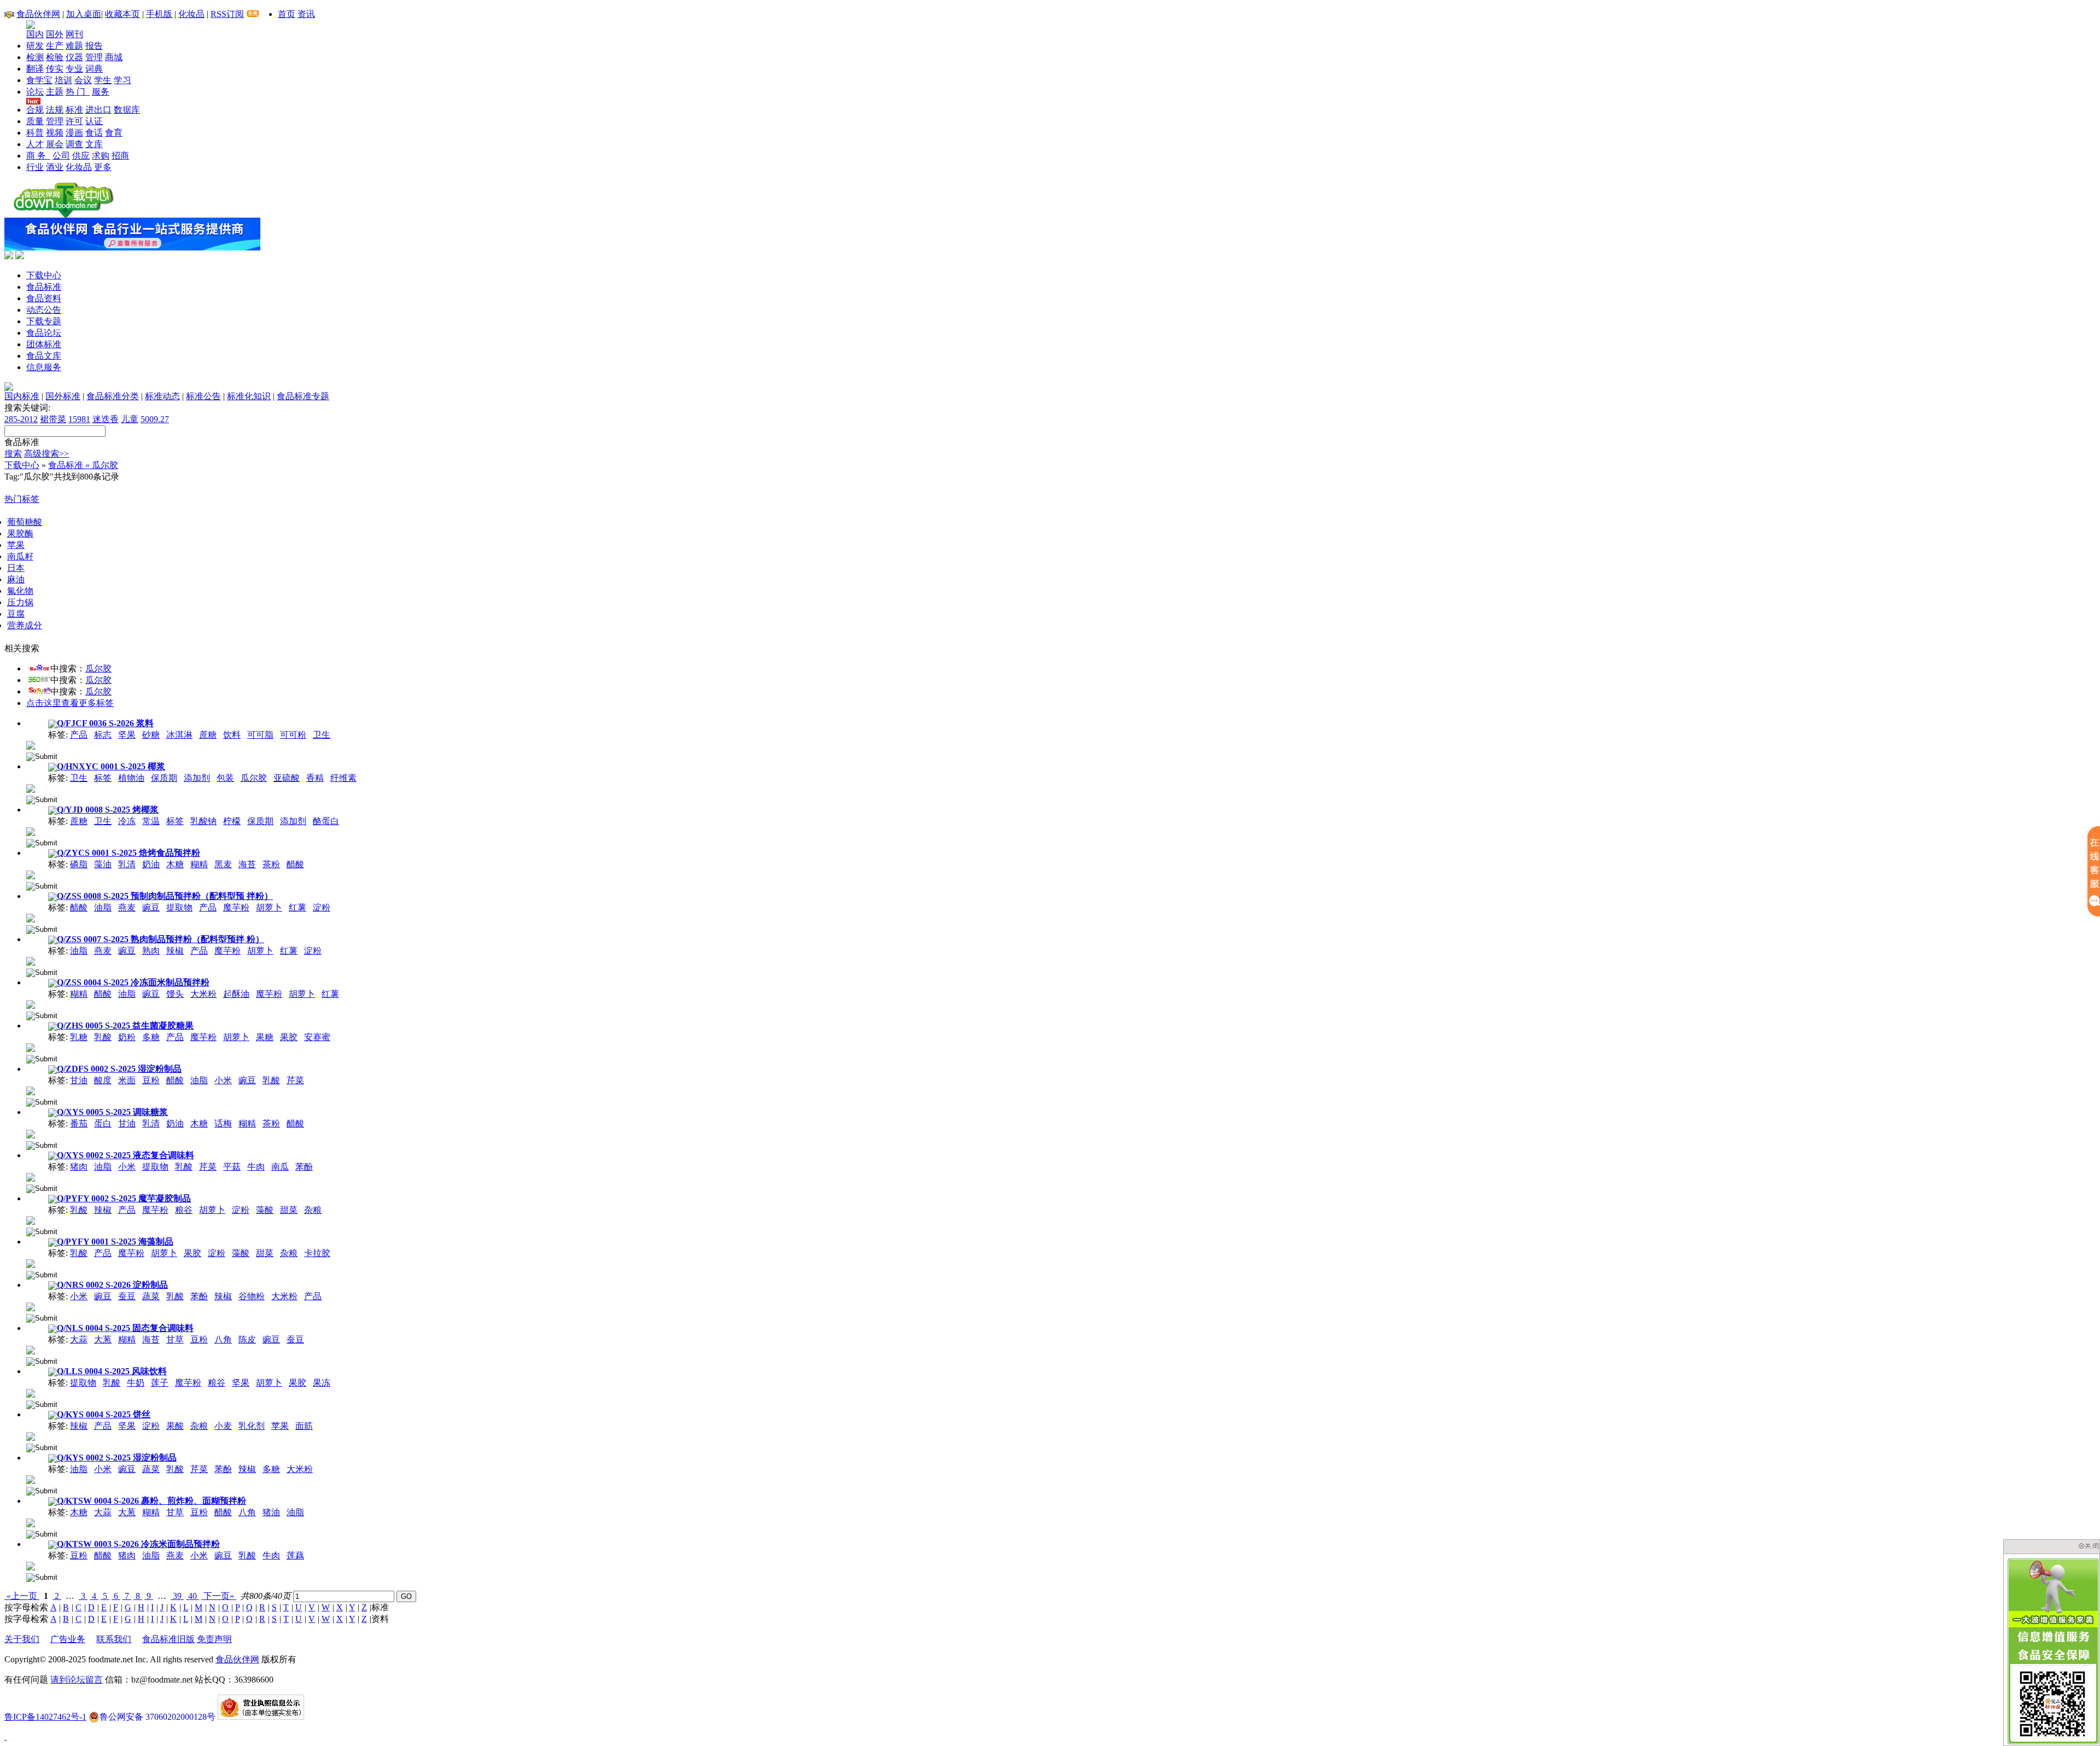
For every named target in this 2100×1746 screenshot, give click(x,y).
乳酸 (103, 1037)
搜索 (13, 454)
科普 (35, 133)
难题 (74, 46)
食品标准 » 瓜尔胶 (83, 465)
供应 (81, 156)
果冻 (322, 1383)
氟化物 (20, 591)
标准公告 (203, 396)
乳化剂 (252, 1426)
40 (192, 1596)
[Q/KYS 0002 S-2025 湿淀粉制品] (31, 1479)
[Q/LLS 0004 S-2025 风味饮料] (31, 1392)
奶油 (151, 864)
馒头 (175, 994)
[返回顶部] (5, 1736)
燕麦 (127, 907)
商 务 (38, 156)
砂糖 (151, 735)
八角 (223, 1339)
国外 (55, 34)
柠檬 (232, 821)
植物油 (131, 778)
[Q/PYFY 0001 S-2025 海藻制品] (31, 1263)
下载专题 (44, 321)
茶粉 (271, 864)
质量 (35, 121)
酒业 (55, 167)
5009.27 (155, 419)
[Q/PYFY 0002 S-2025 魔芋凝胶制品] (31, 1220)
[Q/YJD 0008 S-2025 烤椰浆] (31, 831)
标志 (103, 735)
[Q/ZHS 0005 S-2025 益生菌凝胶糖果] (31, 1047)
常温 (151, 821)
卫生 (322, 735)
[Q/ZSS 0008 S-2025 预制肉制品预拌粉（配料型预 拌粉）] (31, 917)
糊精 (199, 864)
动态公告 (44, 310)
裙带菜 (53, 419)
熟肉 (151, 951)
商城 (114, 57)
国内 (35, 34)
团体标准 (44, 344)
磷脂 (79, 864)
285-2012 (21, 419)
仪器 (74, 57)
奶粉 (127, 1037)
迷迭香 (106, 419)
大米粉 (203, 994)
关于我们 (22, 1639)
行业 (35, 167)
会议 (83, 80)
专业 (74, 69)
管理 (94, 57)
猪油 (271, 1512)
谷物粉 (252, 1296)
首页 (287, 14)
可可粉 (293, 735)
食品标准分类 (113, 396)
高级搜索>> (46, 454)
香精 (315, 778)
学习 (122, 80)
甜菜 (289, 1210)
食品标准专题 (303, 396)
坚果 (127, 735)
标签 (103, 778)
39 (177, 1596)
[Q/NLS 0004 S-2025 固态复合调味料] (31, 1349)
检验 (55, 57)
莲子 (160, 1383)
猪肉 (79, 1167)
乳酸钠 (203, 821)
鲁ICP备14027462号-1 (45, 1717)
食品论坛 (44, 333)
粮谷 (184, 1210)
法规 (55, 110)
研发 (35, 46)
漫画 (74, 133)
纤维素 (343, 778)
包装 (225, 778)
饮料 (232, 735)
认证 (94, 121)
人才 (35, 144)
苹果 (16, 545)
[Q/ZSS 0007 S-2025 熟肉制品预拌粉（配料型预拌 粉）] (31, 960)
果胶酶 (20, 533)
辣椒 (175, 951)
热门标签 (22, 499)
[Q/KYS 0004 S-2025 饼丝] (31, 1436)
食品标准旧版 (168, 1639)
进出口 (98, 110)
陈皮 (247, 1339)
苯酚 (304, 1167)
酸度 (103, 1080)
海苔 (247, 864)
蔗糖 (208, 735)
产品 (79, 735)
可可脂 (260, 735)
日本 (16, 568)
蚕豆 (127, 1296)
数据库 (127, 110)
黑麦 (223, 864)
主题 (55, 92)
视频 (55, 133)
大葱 (103, 1339)
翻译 (35, 69)
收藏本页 (122, 14)
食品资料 (44, 298)
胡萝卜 (269, 907)
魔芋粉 (236, 907)
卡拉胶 (317, 1253)
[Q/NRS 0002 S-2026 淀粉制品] (31, 1306)
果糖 (265, 1037)
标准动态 (162, 396)
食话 (94, 133)
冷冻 (127, 821)
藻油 (103, 864)
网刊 (74, 34)
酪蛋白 (326, 821)
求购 (101, 156)
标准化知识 (249, 396)
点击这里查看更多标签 (70, 703)
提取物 (179, 907)
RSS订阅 (227, 14)
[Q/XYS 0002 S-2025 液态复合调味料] (31, 1176)
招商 (120, 156)
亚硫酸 (287, 778)
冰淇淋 (179, 735)
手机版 (159, 14)
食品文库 (44, 356)
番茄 (79, 1123)
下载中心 (44, 275)
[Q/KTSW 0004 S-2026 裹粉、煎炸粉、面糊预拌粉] (31, 1522)
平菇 (232, 1167)
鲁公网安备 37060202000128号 (157, 1717)
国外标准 (63, 396)
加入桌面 (84, 14)
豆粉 (151, 1080)
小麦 (223, 1426)
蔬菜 (151, 1296)
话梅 (223, 1123)
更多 (103, 167)
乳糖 (79, 1037)
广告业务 (68, 1639)
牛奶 (136, 1383)
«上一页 (22, 1596)
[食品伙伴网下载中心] (63, 215)
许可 (74, 121)
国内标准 (22, 396)
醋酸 (295, 864)
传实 (55, 69)
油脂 (103, 907)
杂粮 (313, 1210)
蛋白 (103, 1123)
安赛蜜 (317, 1037)
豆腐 (16, 614)
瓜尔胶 (98, 668)
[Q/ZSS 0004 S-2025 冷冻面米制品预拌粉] (31, 1004)
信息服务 (44, 367)
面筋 (304, 1426)
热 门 (78, 92)
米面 (127, 1080)
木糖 (175, 864)
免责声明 (214, 1639)
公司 (61, 156)
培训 (63, 80)
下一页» (219, 1596)
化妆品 (191, 14)
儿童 (130, 419)
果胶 (289, 1037)
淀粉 (322, 907)
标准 (74, 110)
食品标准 (44, 287)
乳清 (127, 864)
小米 (223, 1080)
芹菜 (295, 1080)
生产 (55, 46)
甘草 (175, 1339)
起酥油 (236, 994)
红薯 (297, 907)
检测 (35, 57)
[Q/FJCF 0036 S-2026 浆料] (31, 744)
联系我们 (114, 1639)
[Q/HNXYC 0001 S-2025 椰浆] (31, 788)
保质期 (164, 778)
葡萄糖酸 (25, 522)
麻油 (16, 579)
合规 (35, 110)
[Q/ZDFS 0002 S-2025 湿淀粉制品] (31, 1090)
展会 (55, 144)
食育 (114, 133)
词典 (94, 69)
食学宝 (39, 80)
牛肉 (256, 1167)
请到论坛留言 (77, 1680)
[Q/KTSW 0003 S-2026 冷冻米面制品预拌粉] (31, 1565)
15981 (79, 419)
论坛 (35, 92)
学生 (103, 80)
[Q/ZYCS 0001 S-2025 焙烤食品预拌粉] (31, 874)
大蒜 (79, 1339)
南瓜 (280, 1167)
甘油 (79, 1080)
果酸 (175, 1426)
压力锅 (20, 602)
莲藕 (295, 1555)
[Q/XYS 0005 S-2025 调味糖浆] (31, 1133)
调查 (74, 144)
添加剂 (197, 778)
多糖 (151, 1037)
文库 (94, 144)
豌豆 (151, 907)
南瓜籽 (20, 556)
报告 (94, 46)
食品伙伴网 (38, 14)
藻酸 (265, 1210)
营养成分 (25, 625)
